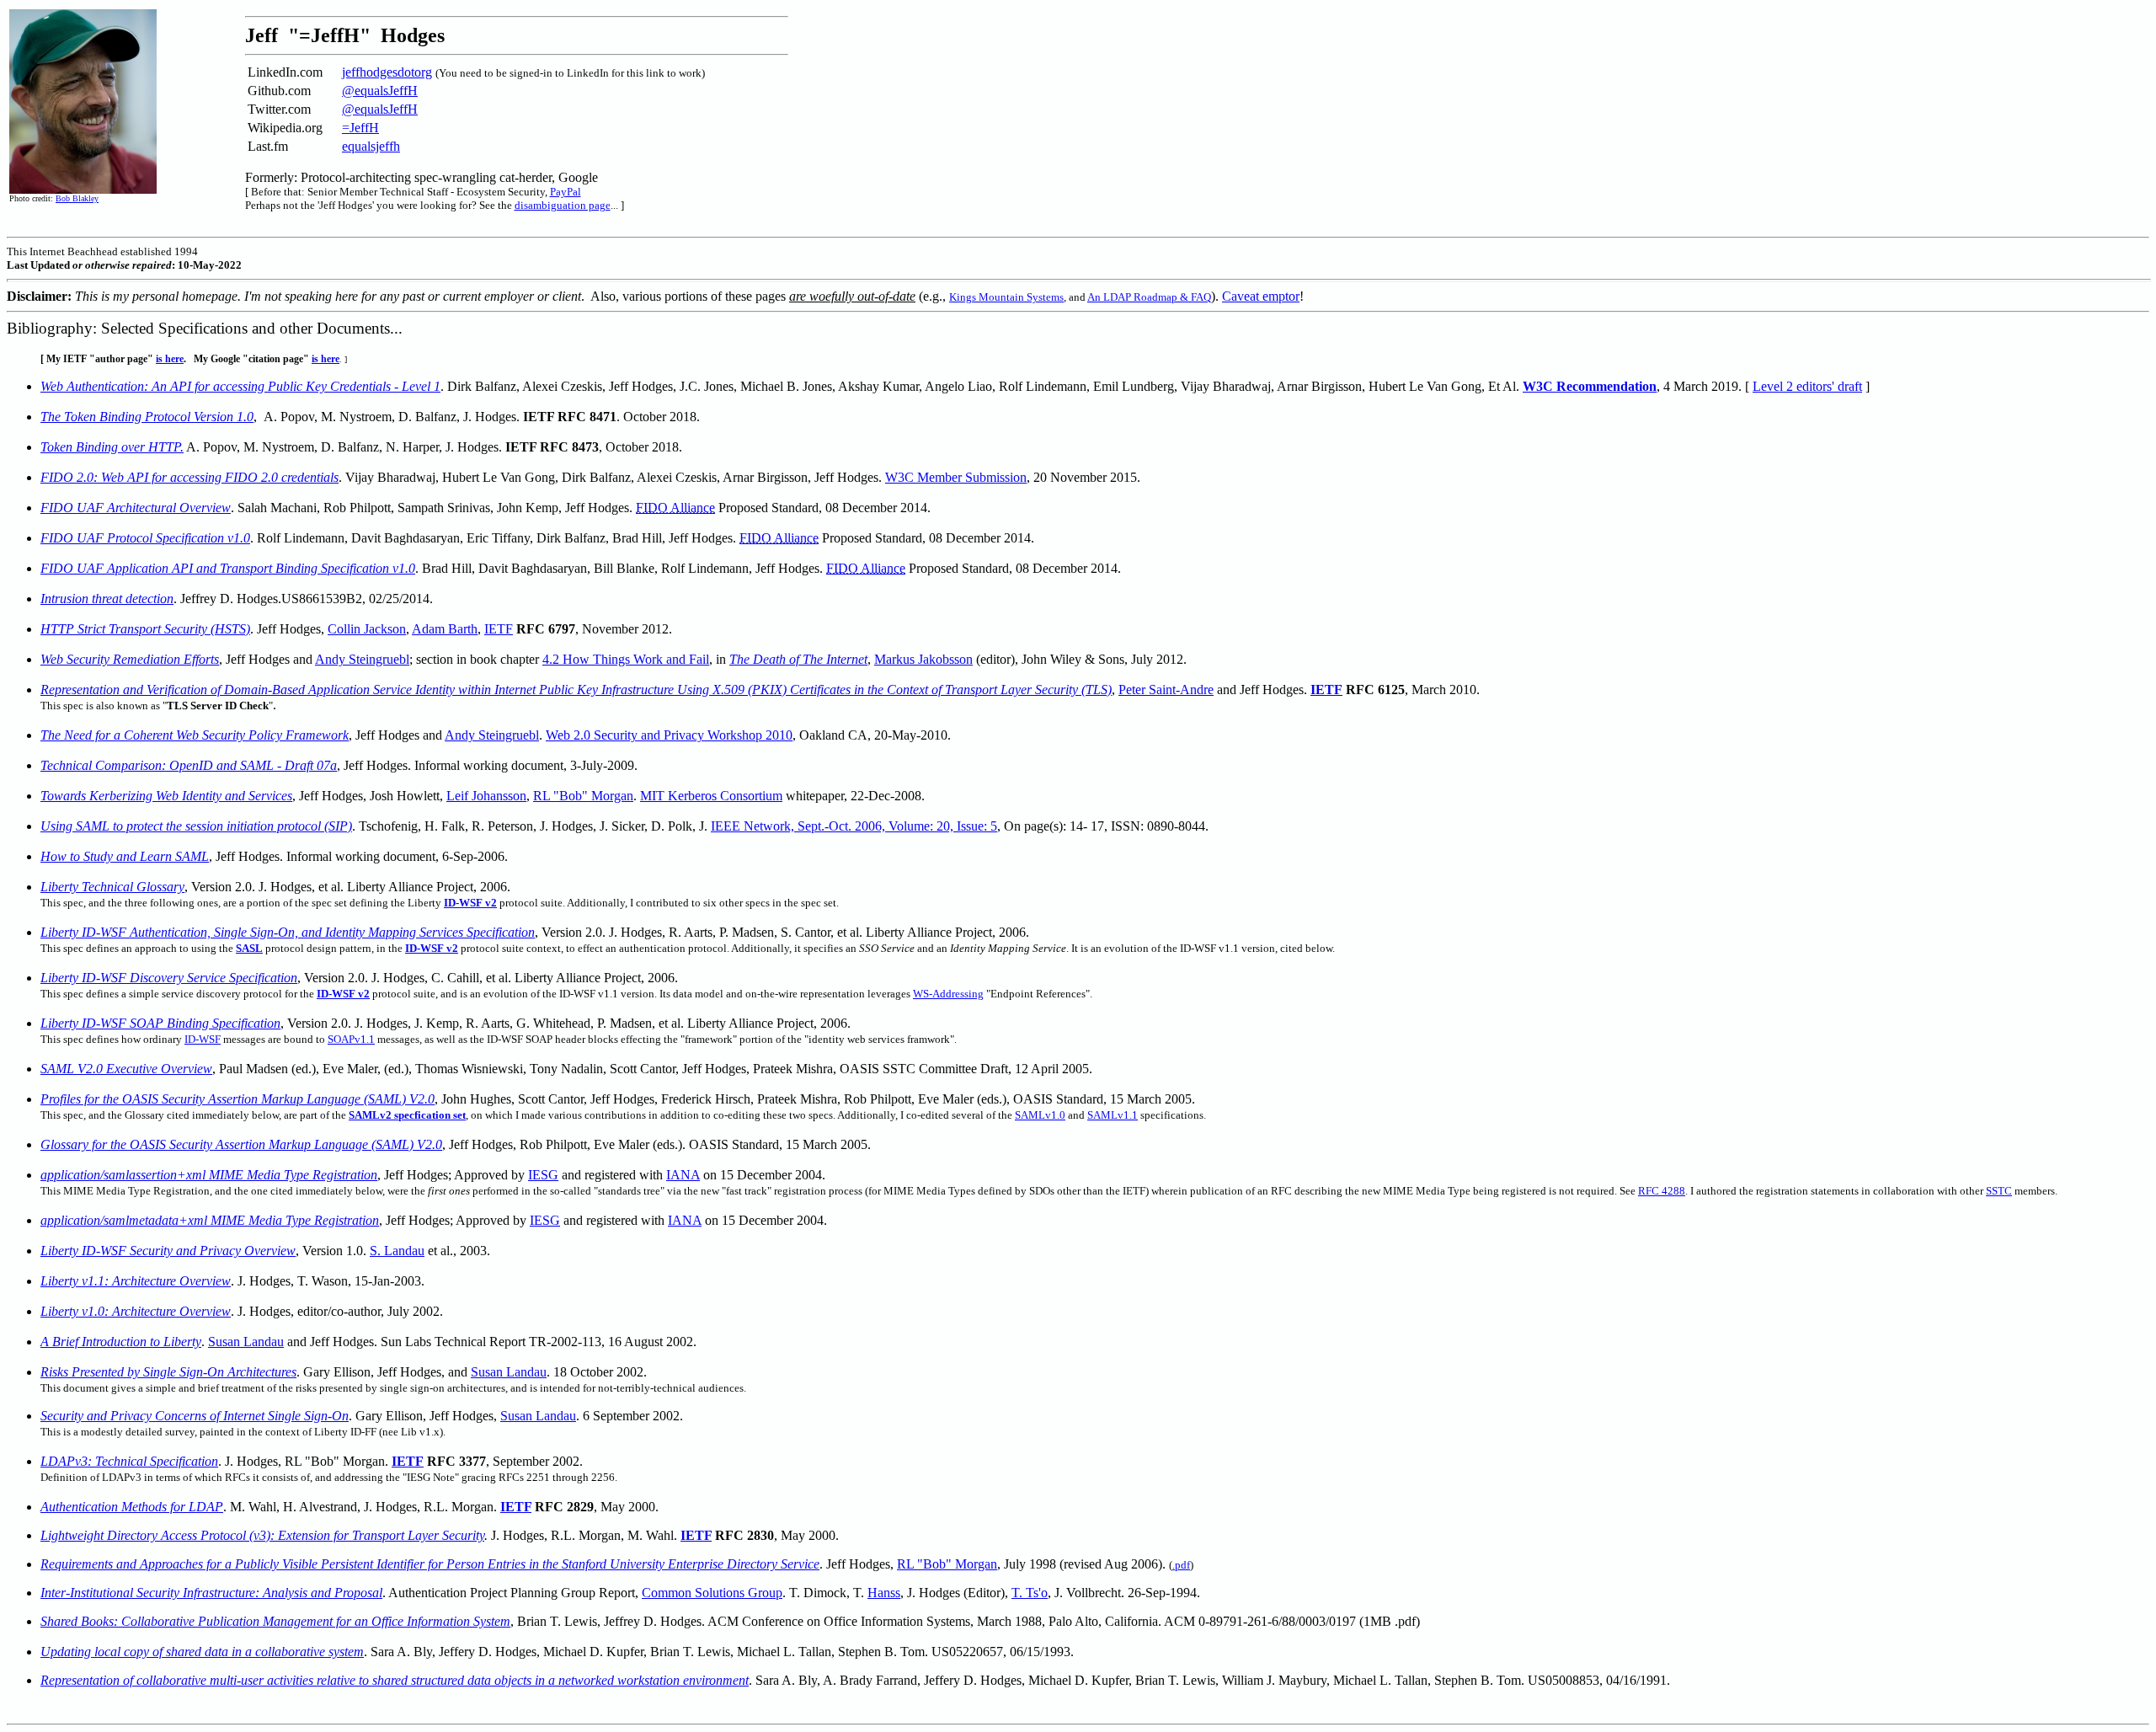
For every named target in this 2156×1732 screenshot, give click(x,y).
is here (170, 359)
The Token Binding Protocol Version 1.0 (147, 417)
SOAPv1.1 (351, 1039)
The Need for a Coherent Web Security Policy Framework (195, 735)
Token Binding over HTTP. (112, 447)
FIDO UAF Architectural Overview (136, 508)
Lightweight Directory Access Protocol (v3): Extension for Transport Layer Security (262, 1535)
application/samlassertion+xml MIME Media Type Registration (209, 1175)
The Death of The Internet (798, 659)
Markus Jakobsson (923, 659)
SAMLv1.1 (1113, 1115)
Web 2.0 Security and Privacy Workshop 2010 (669, 735)
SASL (249, 948)
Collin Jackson (367, 629)
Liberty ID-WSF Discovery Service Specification (169, 978)
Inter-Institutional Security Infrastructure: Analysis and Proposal (211, 1593)
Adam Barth (445, 629)
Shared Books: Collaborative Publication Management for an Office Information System (275, 1621)
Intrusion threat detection (107, 599)
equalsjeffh (371, 146)
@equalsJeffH (380, 91)
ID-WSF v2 (343, 994)
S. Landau (397, 1251)
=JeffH (360, 128)
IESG (543, 1175)
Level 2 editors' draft (1807, 386)
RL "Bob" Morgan (583, 796)
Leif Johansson (486, 796)
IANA (683, 1175)
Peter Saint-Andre (1166, 690)
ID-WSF (203, 1039)
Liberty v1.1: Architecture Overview (136, 1281)
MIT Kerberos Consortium (711, 796)
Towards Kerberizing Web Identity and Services (166, 796)
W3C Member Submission (956, 477)
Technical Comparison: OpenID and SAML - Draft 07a (189, 765)
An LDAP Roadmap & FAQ (1149, 297)
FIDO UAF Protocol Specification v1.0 (145, 538)
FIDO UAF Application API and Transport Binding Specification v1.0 (228, 568)
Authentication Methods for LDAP (132, 1507)
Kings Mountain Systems (1006, 297)
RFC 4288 (1662, 1191)
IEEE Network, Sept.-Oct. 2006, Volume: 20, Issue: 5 (854, 826)
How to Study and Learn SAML (125, 856)
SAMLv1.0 (1040, 1115)
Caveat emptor (1261, 296)
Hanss (884, 1593)
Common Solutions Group (712, 1593)
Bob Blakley (77, 198)
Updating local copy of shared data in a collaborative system (202, 1652)
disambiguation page (563, 205)
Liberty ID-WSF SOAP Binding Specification (160, 1023)
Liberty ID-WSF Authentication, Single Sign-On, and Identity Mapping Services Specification (288, 932)
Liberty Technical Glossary (112, 887)
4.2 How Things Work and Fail (626, 659)
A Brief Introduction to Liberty (121, 1342)
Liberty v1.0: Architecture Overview (136, 1311)
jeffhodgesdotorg (387, 72)
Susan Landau (246, 1342)
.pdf (1181, 1565)
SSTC (1999, 1191)
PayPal (566, 192)
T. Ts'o (1030, 1593)
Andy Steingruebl (362, 659)
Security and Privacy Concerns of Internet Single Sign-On (195, 1416)
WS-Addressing (948, 994)
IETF (499, 629)
